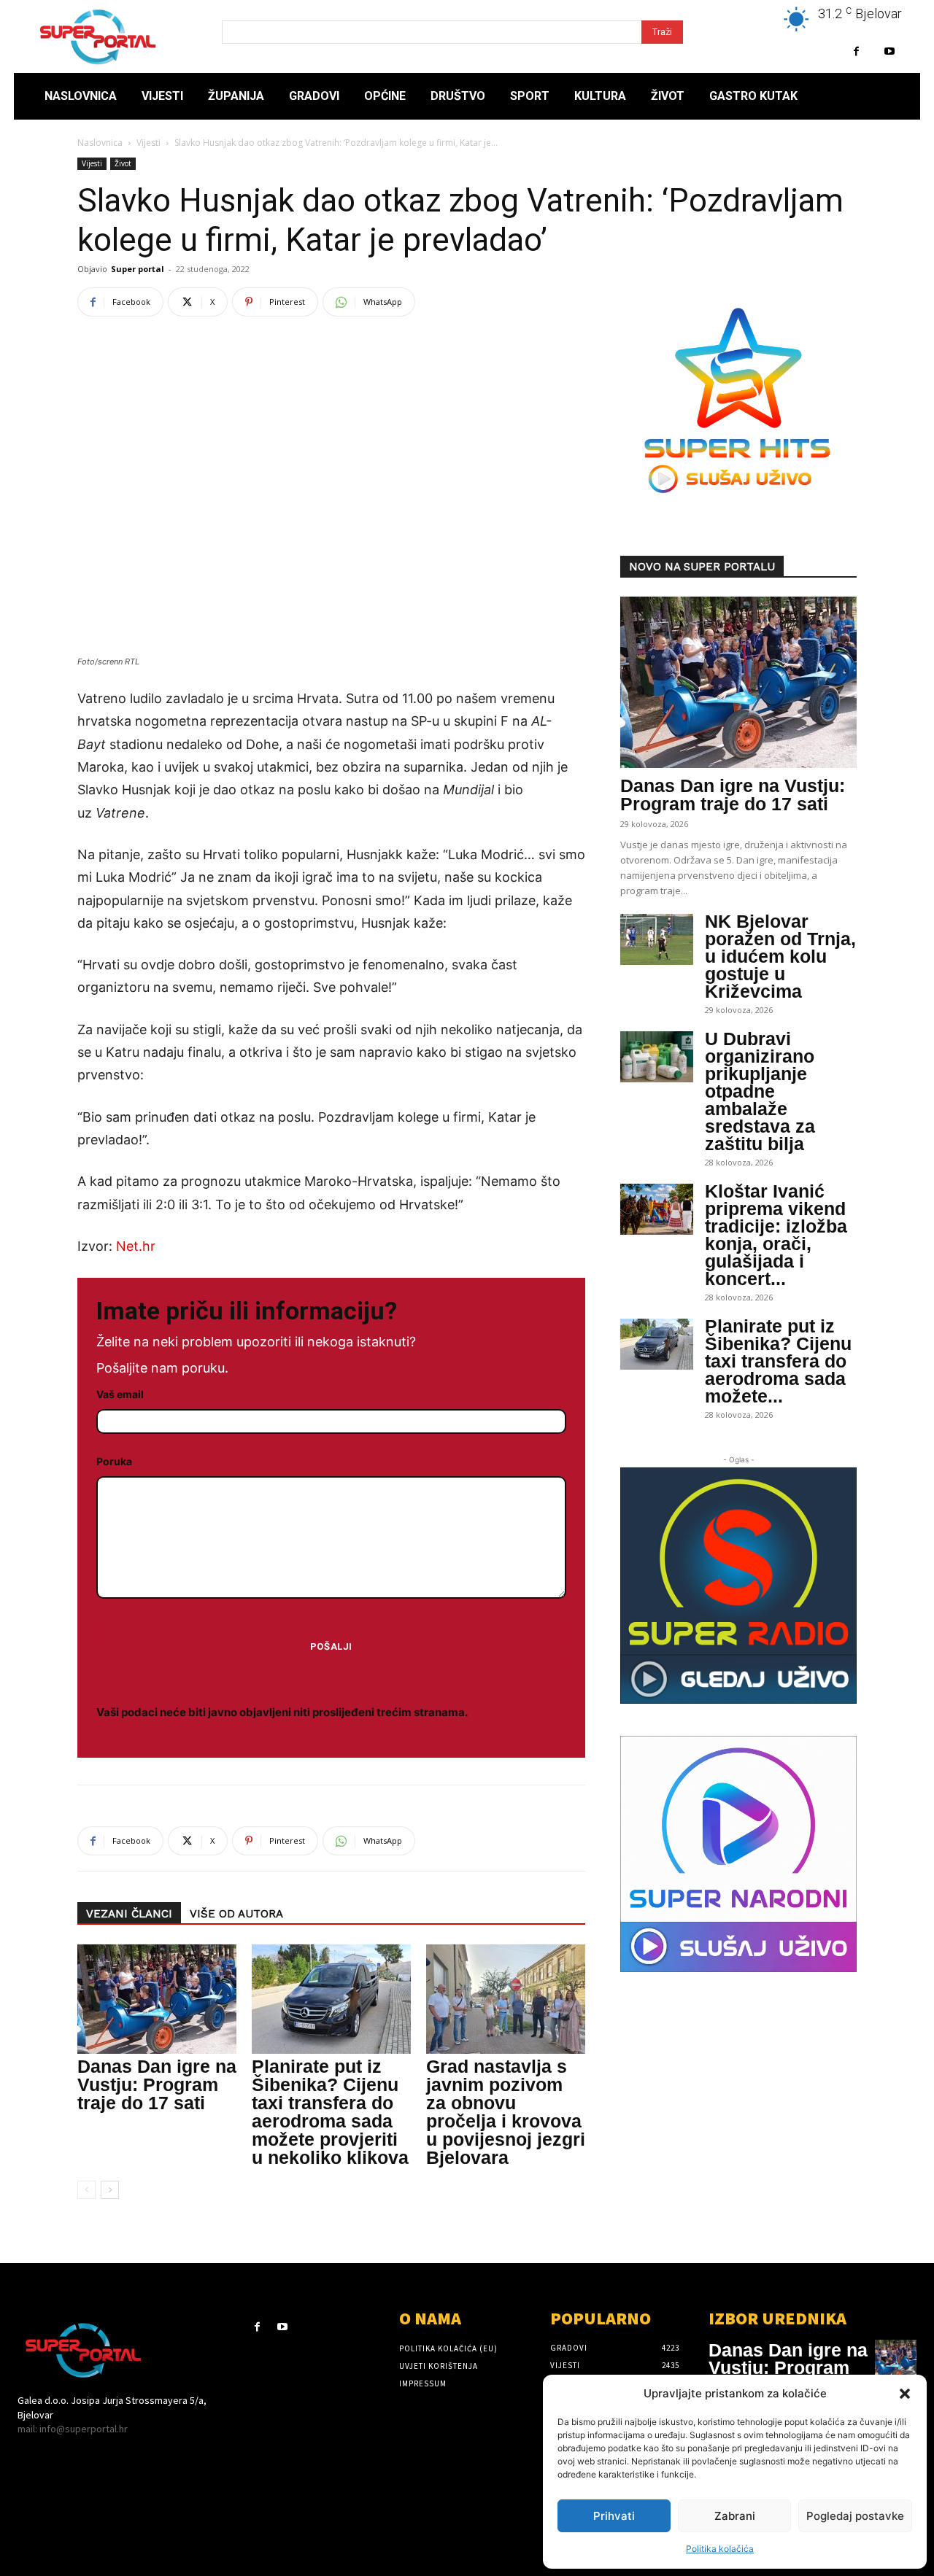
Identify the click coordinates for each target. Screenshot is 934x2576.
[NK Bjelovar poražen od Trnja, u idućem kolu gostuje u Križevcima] (657, 939)
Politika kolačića (720, 2549)
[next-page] (110, 2190)
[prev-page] (86, 2190)
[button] (905, 2394)
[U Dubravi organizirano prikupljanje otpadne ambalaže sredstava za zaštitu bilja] (657, 1057)
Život (123, 163)
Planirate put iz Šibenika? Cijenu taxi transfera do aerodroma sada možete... (778, 1361)
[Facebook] (856, 51)
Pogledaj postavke (855, 2516)
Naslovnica (100, 143)
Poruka (114, 1461)
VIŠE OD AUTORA (236, 1914)
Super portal (138, 269)
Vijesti (148, 143)
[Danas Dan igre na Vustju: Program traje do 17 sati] (157, 1999)
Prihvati (614, 2516)
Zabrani (735, 2516)
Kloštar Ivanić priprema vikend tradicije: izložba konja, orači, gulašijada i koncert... (776, 1235)
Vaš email (120, 1394)
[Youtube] (889, 51)
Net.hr (136, 1246)
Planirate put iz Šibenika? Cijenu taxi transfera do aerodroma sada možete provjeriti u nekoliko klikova (330, 2112)
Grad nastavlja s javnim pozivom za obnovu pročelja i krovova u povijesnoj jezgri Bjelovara (506, 2112)
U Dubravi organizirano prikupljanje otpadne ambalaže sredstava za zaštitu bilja (760, 1091)
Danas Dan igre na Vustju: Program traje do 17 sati (157, 2084)
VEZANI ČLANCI (129, 1914)
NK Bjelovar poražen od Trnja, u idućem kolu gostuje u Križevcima (780, 956)
